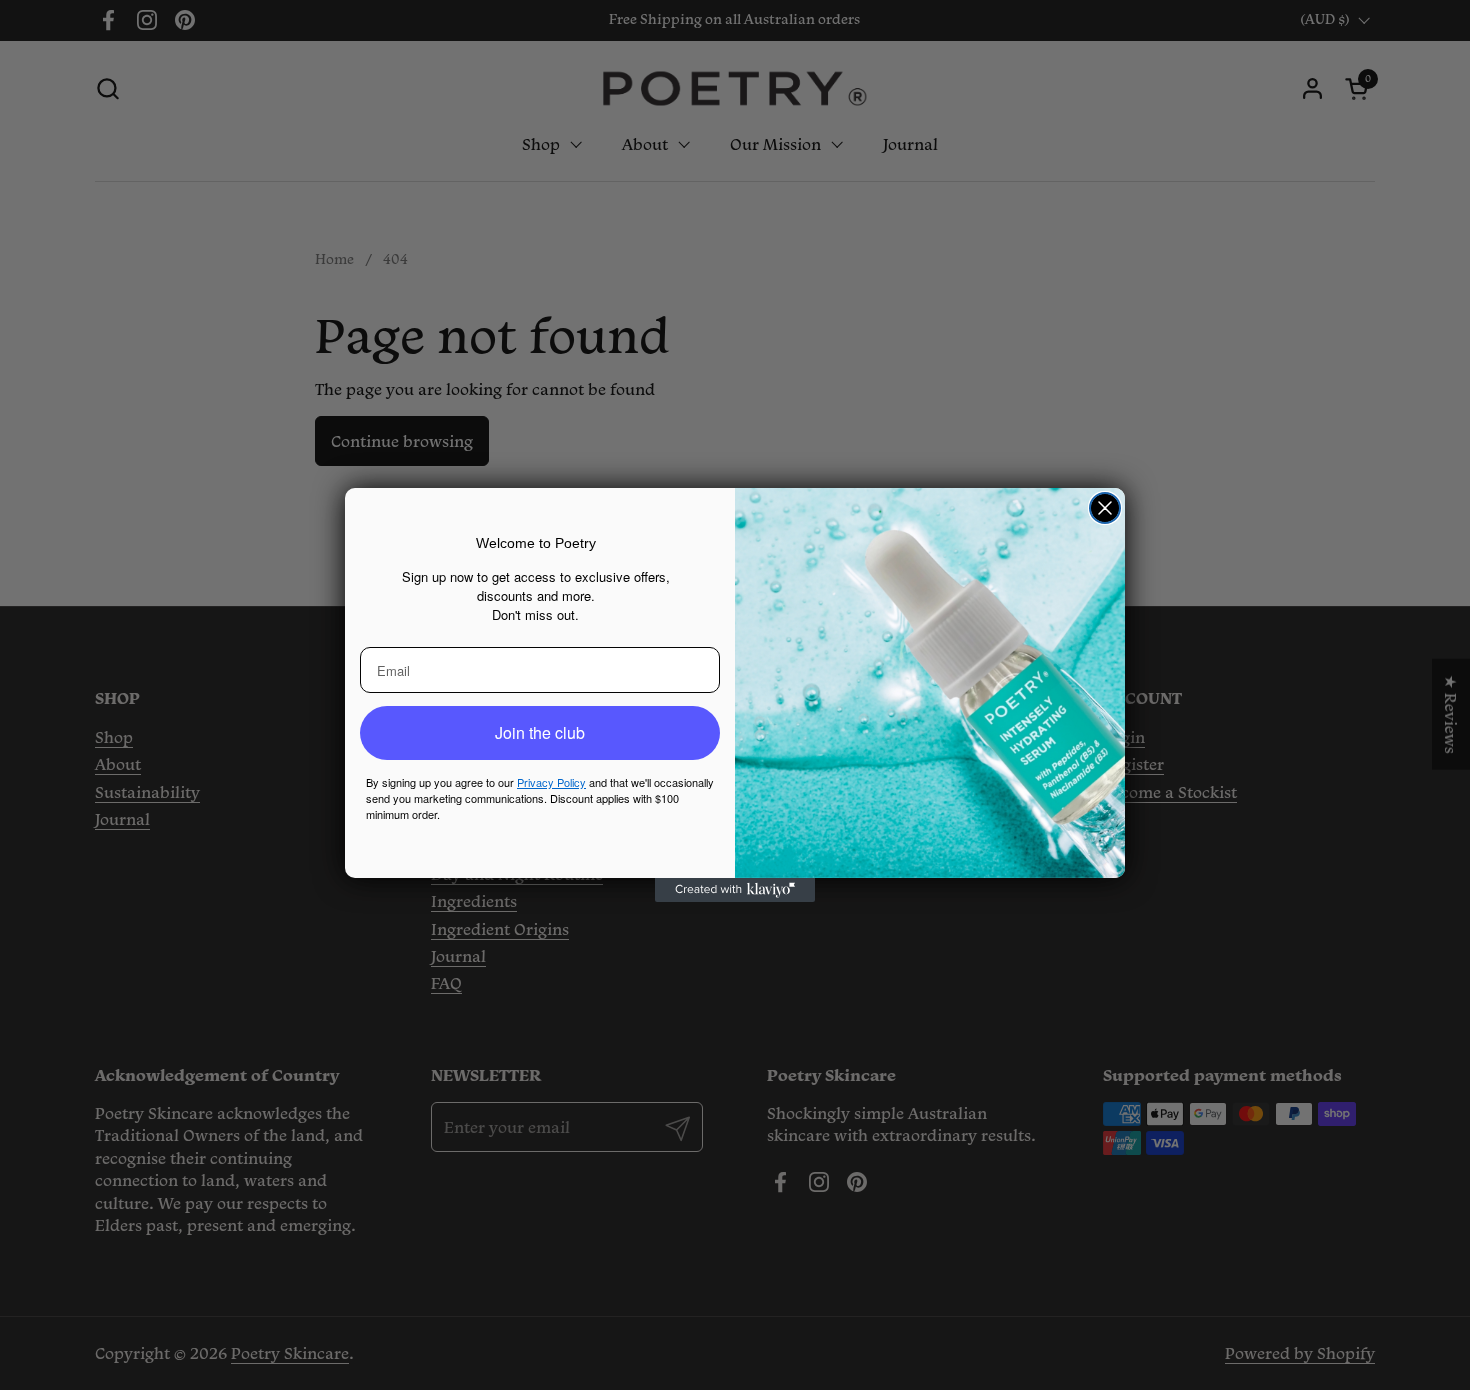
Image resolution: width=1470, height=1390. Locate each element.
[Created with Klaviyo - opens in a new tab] (735, 890)
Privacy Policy (551, 782)
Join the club (540, 732)
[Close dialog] (1105, 508)
